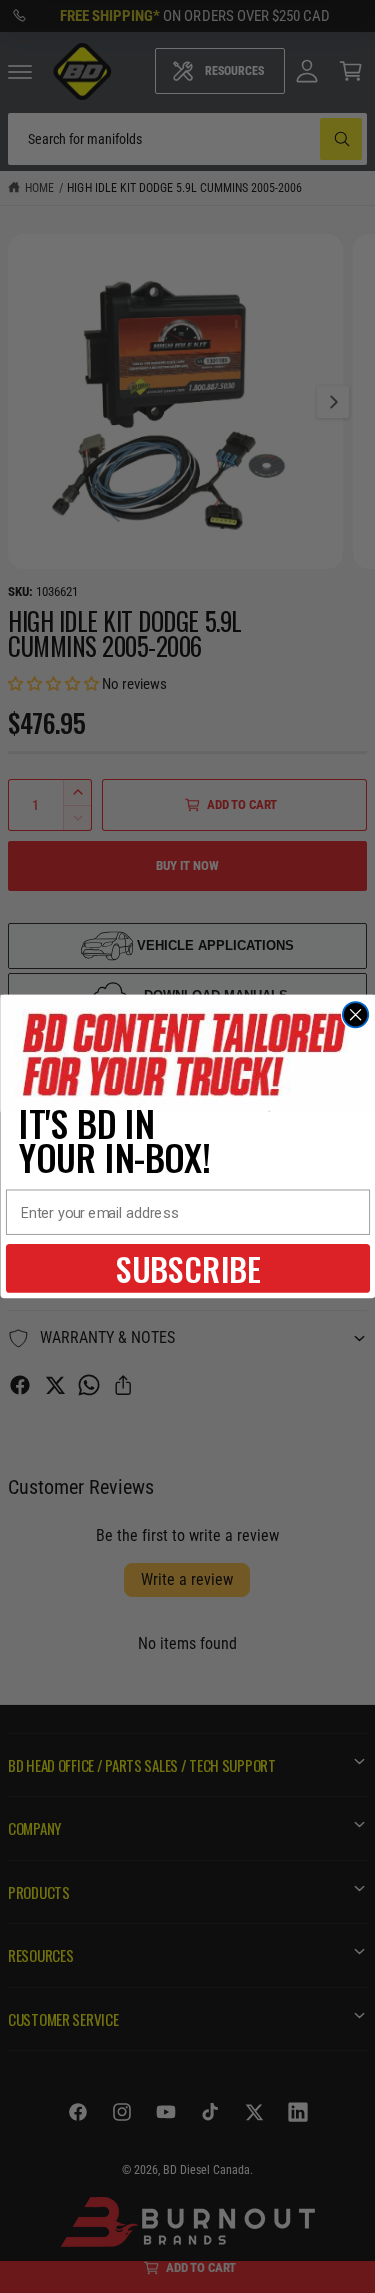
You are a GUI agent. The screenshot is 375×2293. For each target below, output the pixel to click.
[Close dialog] (354, 1014)
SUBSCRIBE (187, 1268)
